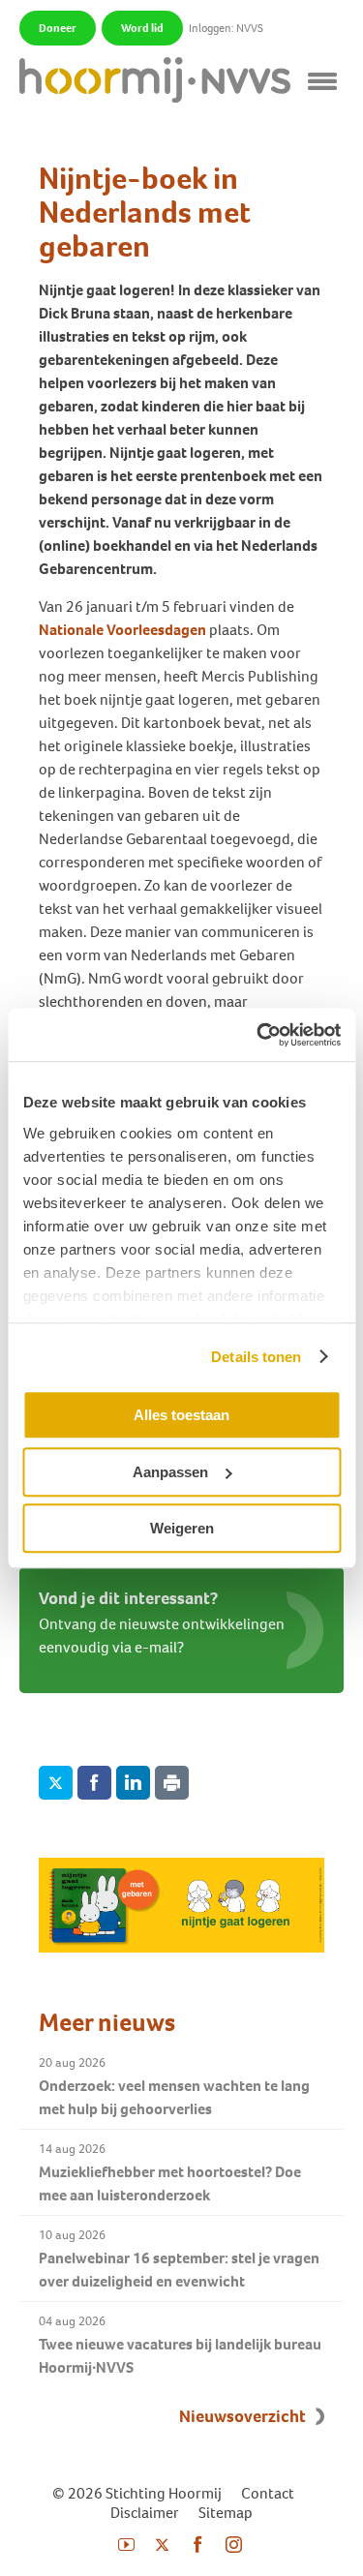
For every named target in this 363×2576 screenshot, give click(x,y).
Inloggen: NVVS (226, 28)
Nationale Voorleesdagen (122, 630)
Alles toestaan (181, 1415)
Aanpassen (170, 1472)
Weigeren (182, 1528)
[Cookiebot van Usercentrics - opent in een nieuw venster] (258, 1035)
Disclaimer (145, 2513)
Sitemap (226, 2513)
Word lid (142, 28)
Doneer (58, 28)
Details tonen (256, 1357)
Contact (268, 2493)
